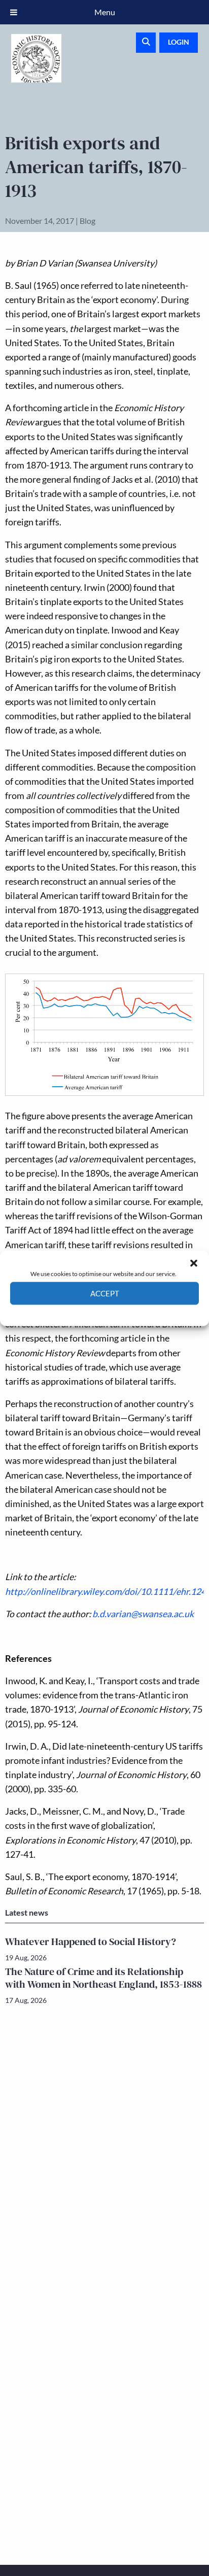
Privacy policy (123, 1312)
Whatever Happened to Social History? (91, 1942)
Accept (105, 1293)
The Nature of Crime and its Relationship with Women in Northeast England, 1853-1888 (103, 1978)
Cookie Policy (81, 1312)
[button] (194, 1263)
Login (179, 42)
